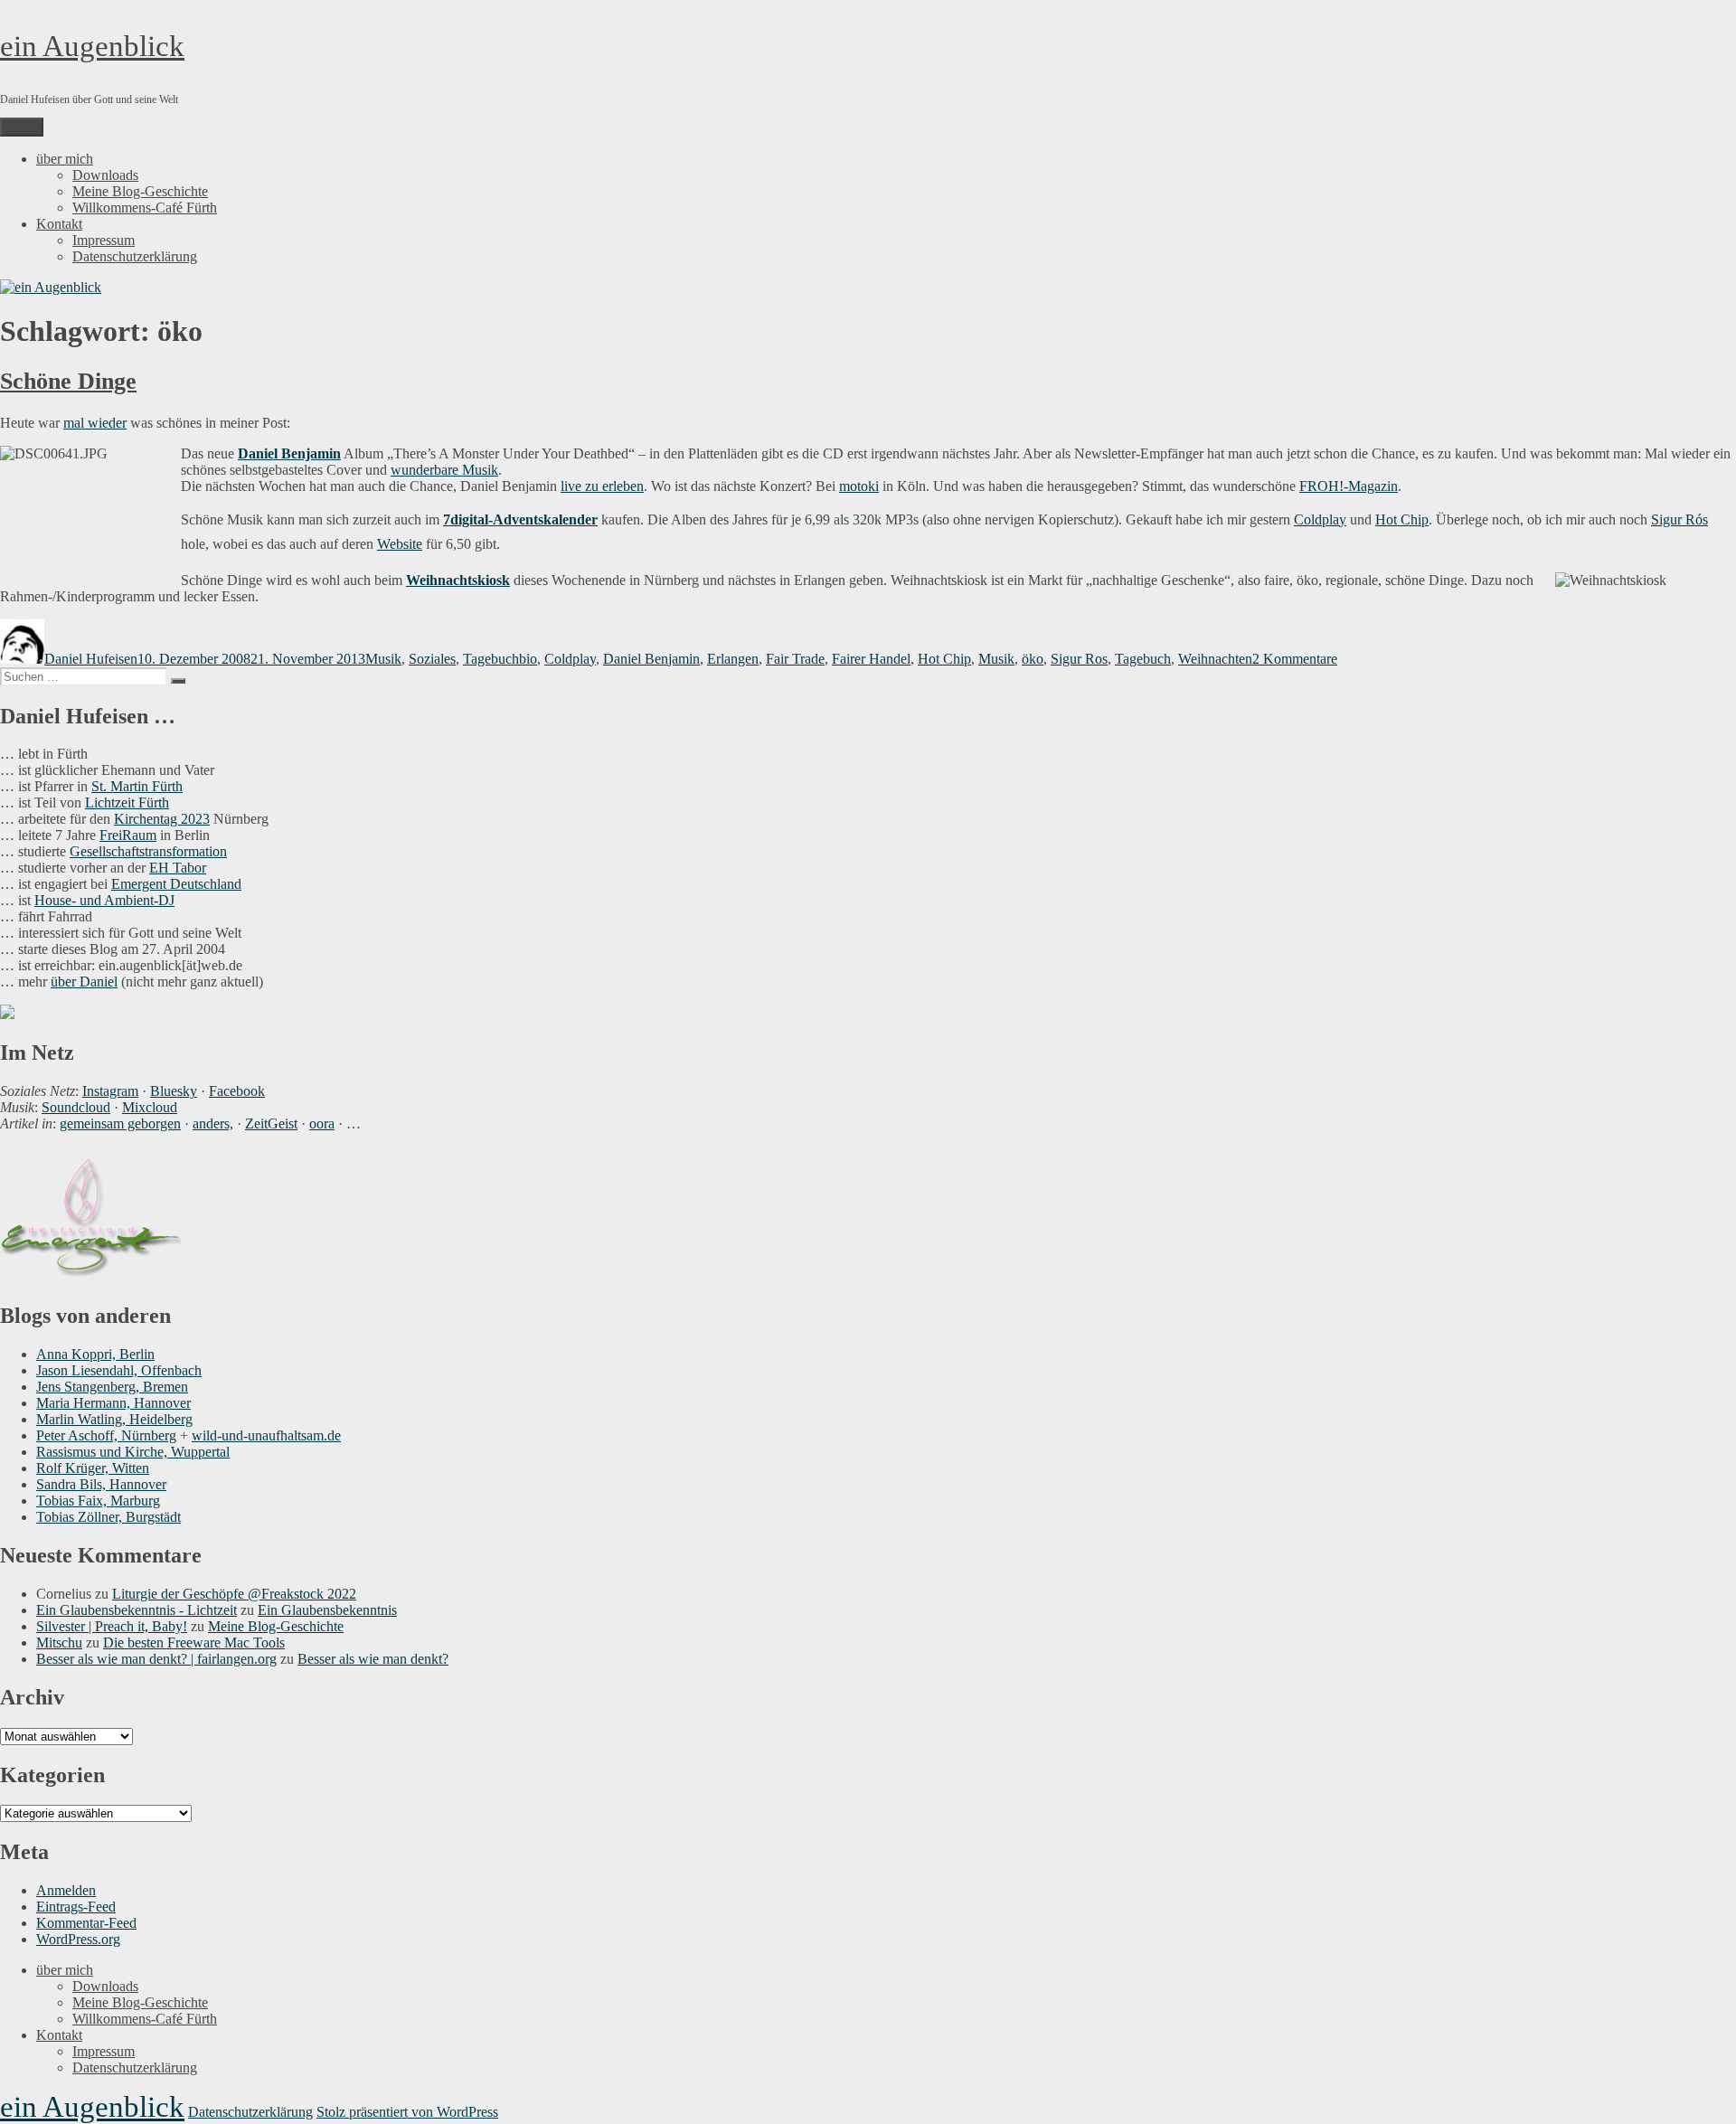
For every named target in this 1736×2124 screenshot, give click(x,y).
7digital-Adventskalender (520, 519)
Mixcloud (150, 1107)
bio (528, 659)
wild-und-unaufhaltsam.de (266, 1435)
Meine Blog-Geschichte (140, 191)
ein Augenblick (92, 46)
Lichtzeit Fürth (127, 802)
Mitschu (59, 1643)
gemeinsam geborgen (120, 1123)
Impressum (104, 240)
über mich (65, 159)
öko (1033, 659)
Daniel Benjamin (289, 453)
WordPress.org (78, 1939)
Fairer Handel (871, 659)
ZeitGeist (271, 1123)
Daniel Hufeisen (91, 659)
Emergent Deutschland (176, 884)
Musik (383, 659)
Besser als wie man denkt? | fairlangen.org (156, 1659)
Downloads (105, 175)
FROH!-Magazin (1349, 486)
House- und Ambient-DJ (104, 900)
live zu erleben (602, 486)
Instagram (110, 1091)
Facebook (237, 1091)
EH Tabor (178, 868)
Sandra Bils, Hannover (101, 1484)
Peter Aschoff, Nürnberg (106, 1435)
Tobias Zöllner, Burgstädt (108, 1517)
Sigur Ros (1079, 659)
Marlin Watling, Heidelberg (114, 1419)
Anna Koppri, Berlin (95, 1354)
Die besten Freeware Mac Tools (194, 1643)
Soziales (432, 659)
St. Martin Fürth (137, 786)
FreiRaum (128, 835)
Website (400, 544)
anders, (213, 1123)
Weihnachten (1215, 659)
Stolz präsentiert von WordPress (407, 2112)
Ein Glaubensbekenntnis (327, 1610)
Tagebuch (491, 659)
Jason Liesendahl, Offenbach (119, 1370)
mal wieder (95, 423)
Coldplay (1320, 519)
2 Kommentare (1295, 659)
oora (322, 1123)
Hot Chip (1402, 519)
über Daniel (84, 982)
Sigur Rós (1679, 519)
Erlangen (733, 659)
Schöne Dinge (68, 381)
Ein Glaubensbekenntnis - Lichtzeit (137, 1610)
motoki (859, 486)
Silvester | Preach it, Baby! (112, 1626)
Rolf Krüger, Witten (93, 1468)
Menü (22, 127)
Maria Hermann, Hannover (113, 1403)
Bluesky (174, 1091)
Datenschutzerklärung (135, 256)
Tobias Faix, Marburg (98, 1501)
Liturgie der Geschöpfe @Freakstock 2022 (234, 1594)
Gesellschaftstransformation (148, 851)
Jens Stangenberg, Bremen (112, 1387)
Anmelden (66, 1890)
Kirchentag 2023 (162, 819)
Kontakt (59, 224)
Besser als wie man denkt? (373, 1659)
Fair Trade (795, 659)
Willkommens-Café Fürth (145, 208)
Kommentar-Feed (86, 1923)
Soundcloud (76, 1107)
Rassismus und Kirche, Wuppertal (133, 1452)
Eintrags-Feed (76, 1907)
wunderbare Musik (444, 470)
